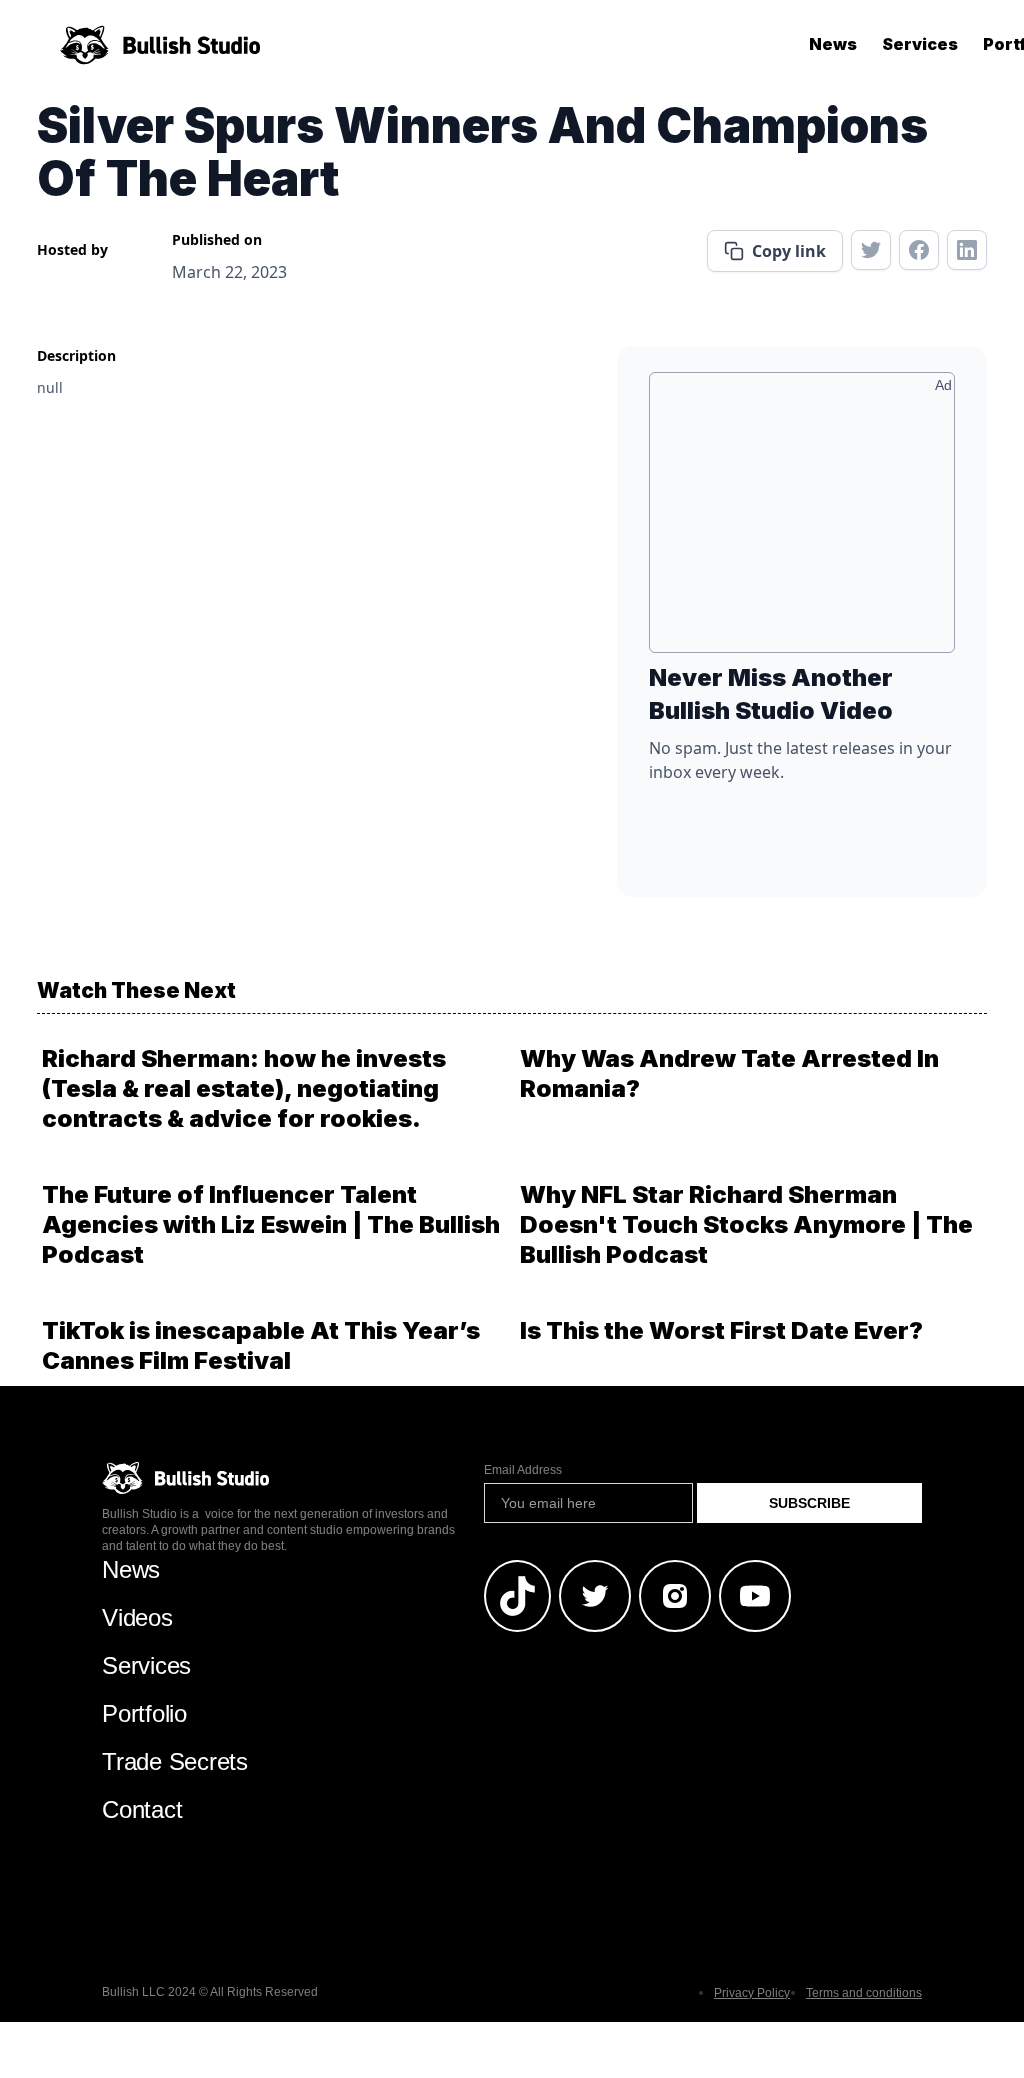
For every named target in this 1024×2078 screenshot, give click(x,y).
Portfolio (144, 1713)
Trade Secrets (175, 1761)
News (833, 44)
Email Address (523, 1470)
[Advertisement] (802, 520)
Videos (137, 1617)
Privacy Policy (752, 1993)
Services (920, 44)
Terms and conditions (864, 1993)
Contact (142, 1809)
